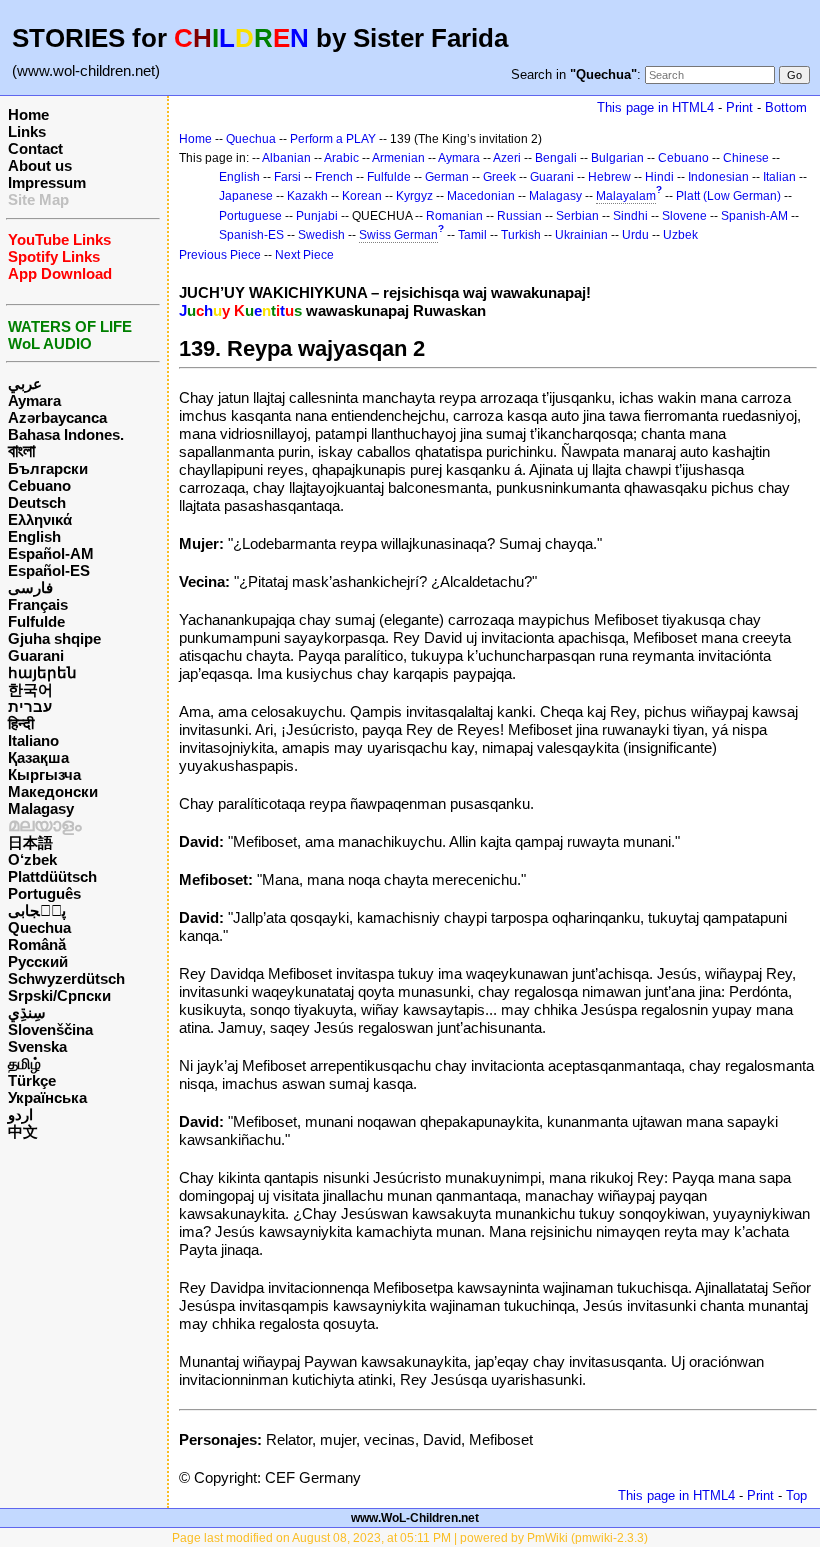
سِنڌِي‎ (27, 1012)
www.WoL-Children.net (415, 1518)
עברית (30, 706)
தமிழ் (24, 1063)
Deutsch (37, 502)
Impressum (47, 182)
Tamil (472, 235)
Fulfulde (36, 621)
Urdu (635, 235)
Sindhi (630, 216)
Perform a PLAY (333, 139)
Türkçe (32, 1080)
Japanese (246, 196)
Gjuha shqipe (54, 638)
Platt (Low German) (728, 196)
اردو (20, 1114)
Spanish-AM (754, 216)
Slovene (684, 216)
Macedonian (481, 196)
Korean (362, 196)
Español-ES (49, 570)
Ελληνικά (40, 519)
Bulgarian (617, 158)
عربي (25, 383)
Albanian (286, 158)
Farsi (287, 177)
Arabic (341, 158)
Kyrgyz (414, 196)
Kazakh (307, 196)
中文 (23, 1131)
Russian (519, 216)
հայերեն (42, 672)
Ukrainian (581, 235)
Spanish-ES (251, 235)
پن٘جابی (37, 910)
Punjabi (317, 216)
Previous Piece (220, 255)
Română (37, 944)
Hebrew (609, 177)
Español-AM (51, 553)
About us (40, 165)
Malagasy (41, 808)
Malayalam (626, 196)
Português (44, 893)
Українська (47, 1097)
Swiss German (398, 235)
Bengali (556, 158)
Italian (779, 177)
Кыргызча (44, 774)
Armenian (398, 158)
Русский (38, 961)
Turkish (521, 235)
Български (48, 468)
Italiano (33, 740)
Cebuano (39, 485)
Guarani (36, 655)
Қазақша (38, 757)
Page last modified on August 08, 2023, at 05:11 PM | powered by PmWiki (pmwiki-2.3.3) (410, 1538)
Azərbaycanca (57, 417)
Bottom (786, 107)
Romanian (454, 216)
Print (739, 107)
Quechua (39, 927)
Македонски (53, 791)
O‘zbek (32, 859)
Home (28, 114)
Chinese (746, 158)
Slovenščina (50, 1029)
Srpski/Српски (59, 995)
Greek (499, 177)
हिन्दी (21, 723)
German (447, 177)
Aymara (34, 400)
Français (38, 604)
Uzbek (680, 235)
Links (27, 131)
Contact (35, 148)
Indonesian (718, 177)
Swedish (321, 235)
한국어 (30, 689)
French (334, 177)
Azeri (507, 158)
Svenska (37, 1046)
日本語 (30, 842)
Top (796, 1495)
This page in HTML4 (655, 107)
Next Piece (304, 255)
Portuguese (250, 216)
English (34, 536)
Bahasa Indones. (66, 434)
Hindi (659, 177)
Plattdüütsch (52, 876)
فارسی (30, 587)
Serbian (577, 216)
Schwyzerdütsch (66, 978)
